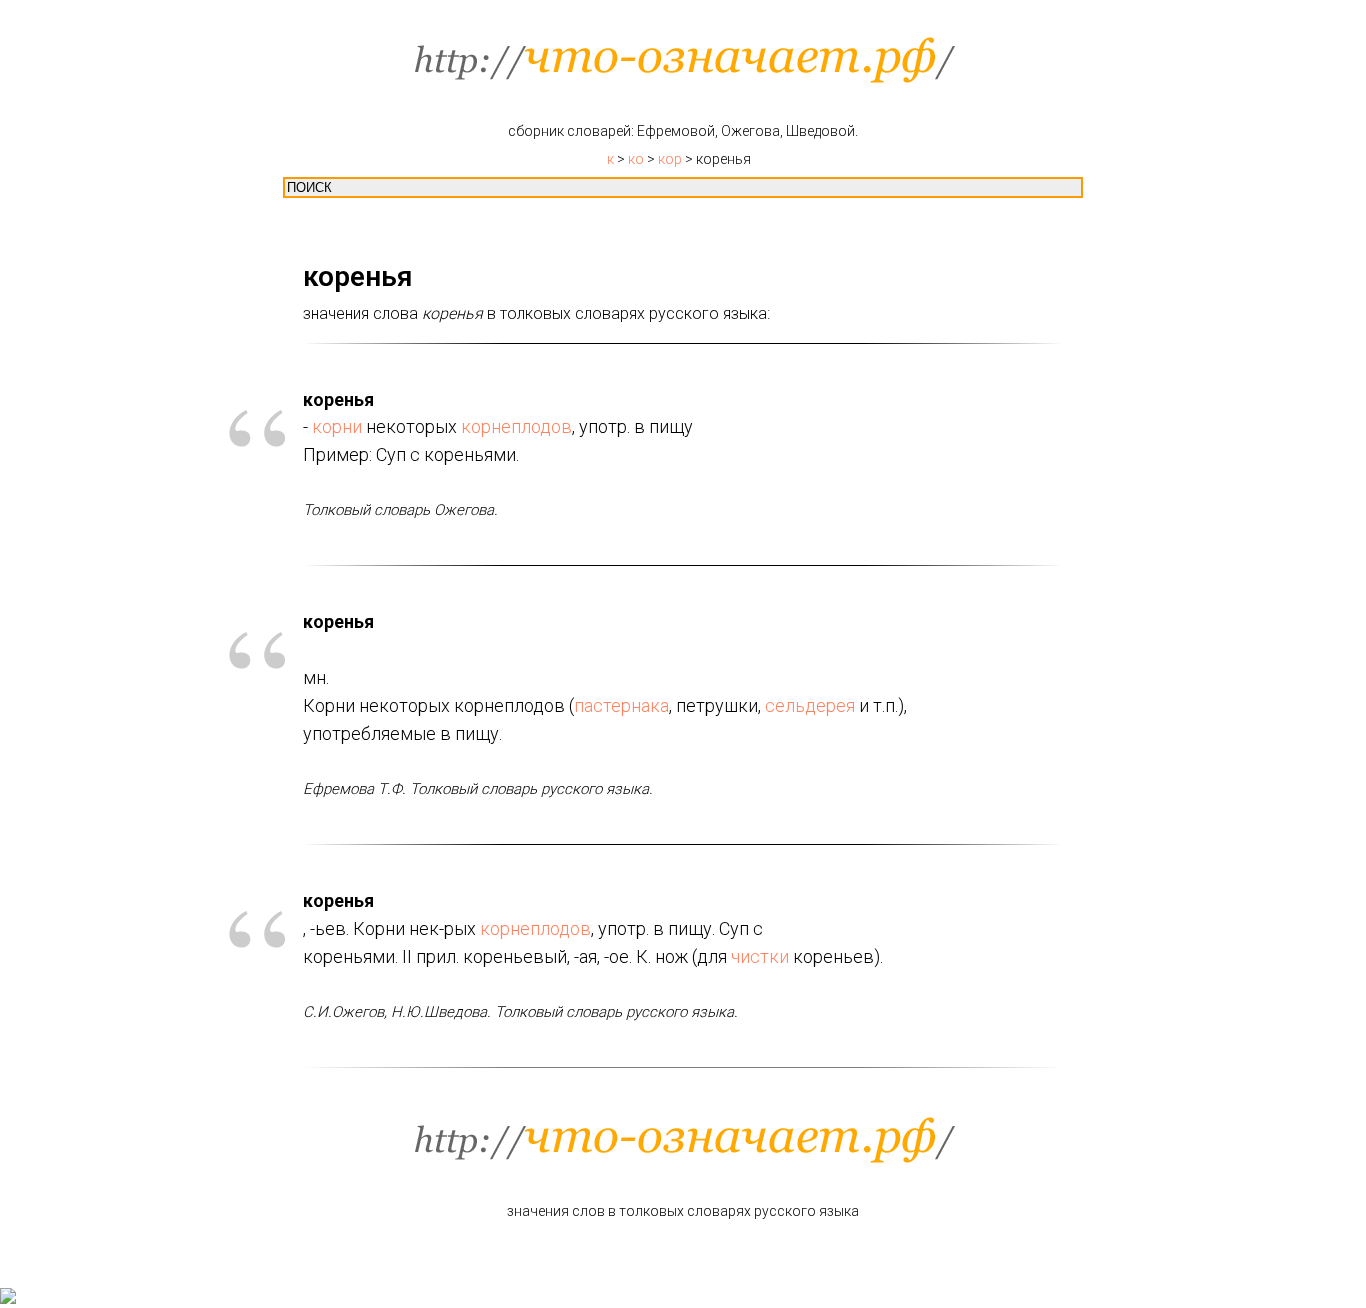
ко (636, 159)
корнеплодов (516, 426)
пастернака (621, 705)
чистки (760, 956)
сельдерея (810, 705)
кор (670, 159)
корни (337, 426)
